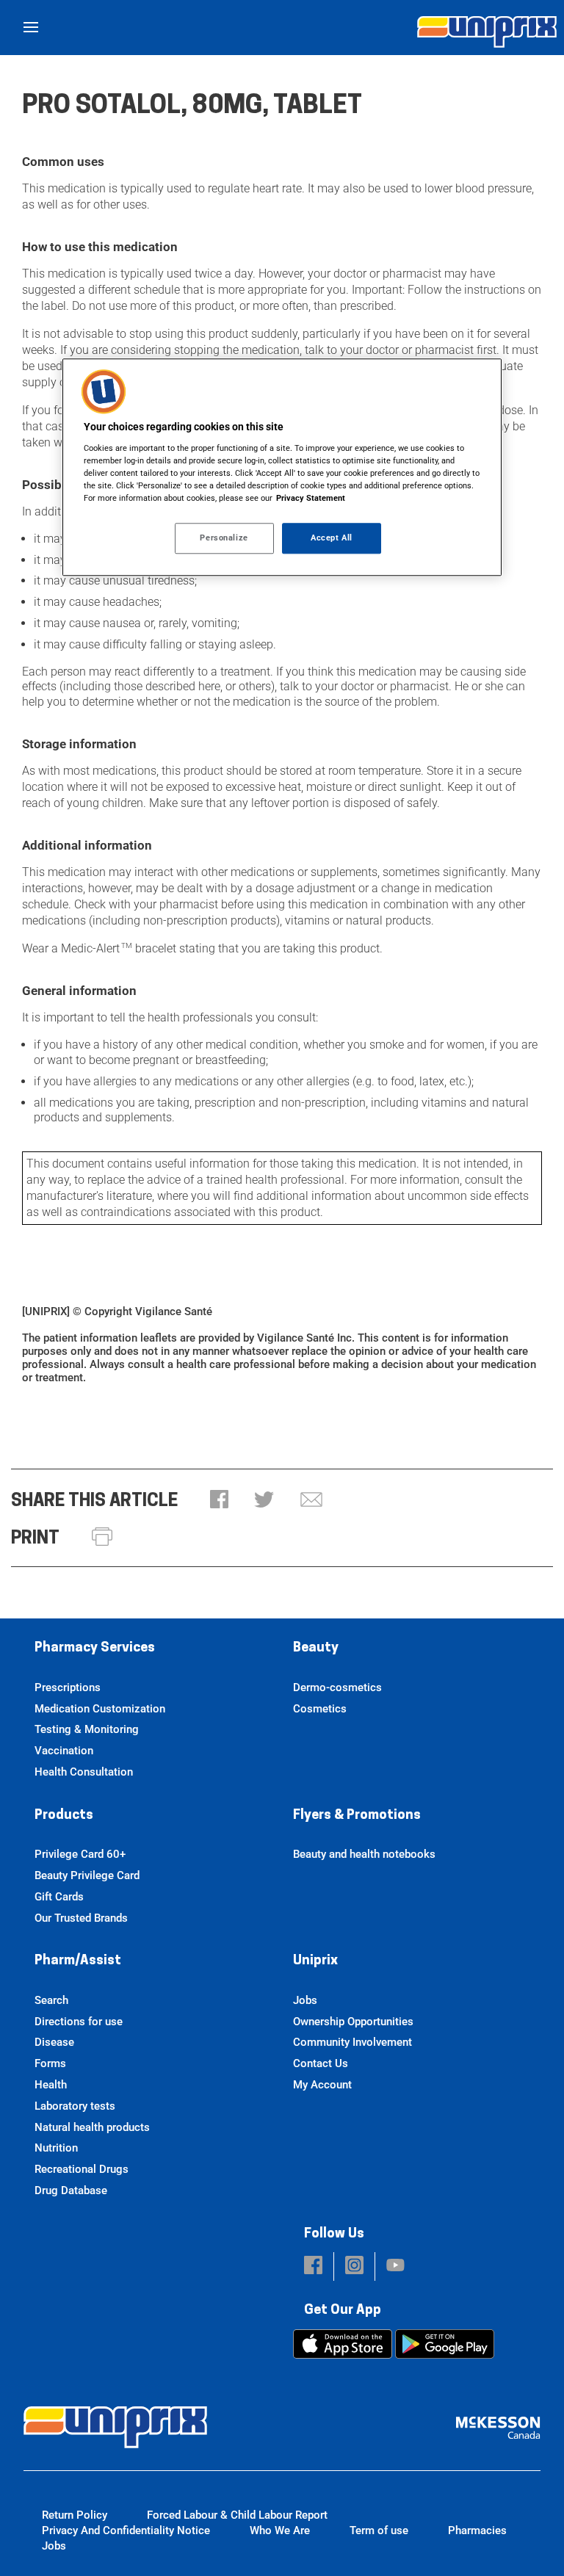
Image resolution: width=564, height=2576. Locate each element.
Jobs (305, 2000)
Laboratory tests (75, 2106)
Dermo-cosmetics (337, 1687)
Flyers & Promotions (357, 1816)
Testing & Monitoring (87, 1729)
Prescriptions (68, 1687)
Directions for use (79, 2022)
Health (51, 2085)
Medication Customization (100, 1709)
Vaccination (64, 1751)
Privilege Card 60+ (80, 1854)
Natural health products (92, 2127)
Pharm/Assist (78, 1961)
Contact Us (321, 2063)
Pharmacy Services (95, 1649)
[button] (219, 1501)
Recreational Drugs (82, 2169)
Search (51, 2000)
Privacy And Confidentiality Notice (126, 2530)
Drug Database (71, 2190)
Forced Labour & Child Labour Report (237, 2515)
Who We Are (280, 2530)
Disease (54, 2042)
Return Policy (75, 2515)
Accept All (332, 538)
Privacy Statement (311, 498)
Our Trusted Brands (81, 1918)
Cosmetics (320, 1709)
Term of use (379, 2530)
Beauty (316, 1649)
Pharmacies (477, 2530)
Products (64, 1816)
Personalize (224, 538)
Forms (50, 2063)
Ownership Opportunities (353, 2022)
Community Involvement (352, 2042)
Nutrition (56, 2148)
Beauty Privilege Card (87, 1875)
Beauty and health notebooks (364, 1854)
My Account (322, 2085)
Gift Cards (59, 1897)
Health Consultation (84, 1772)
